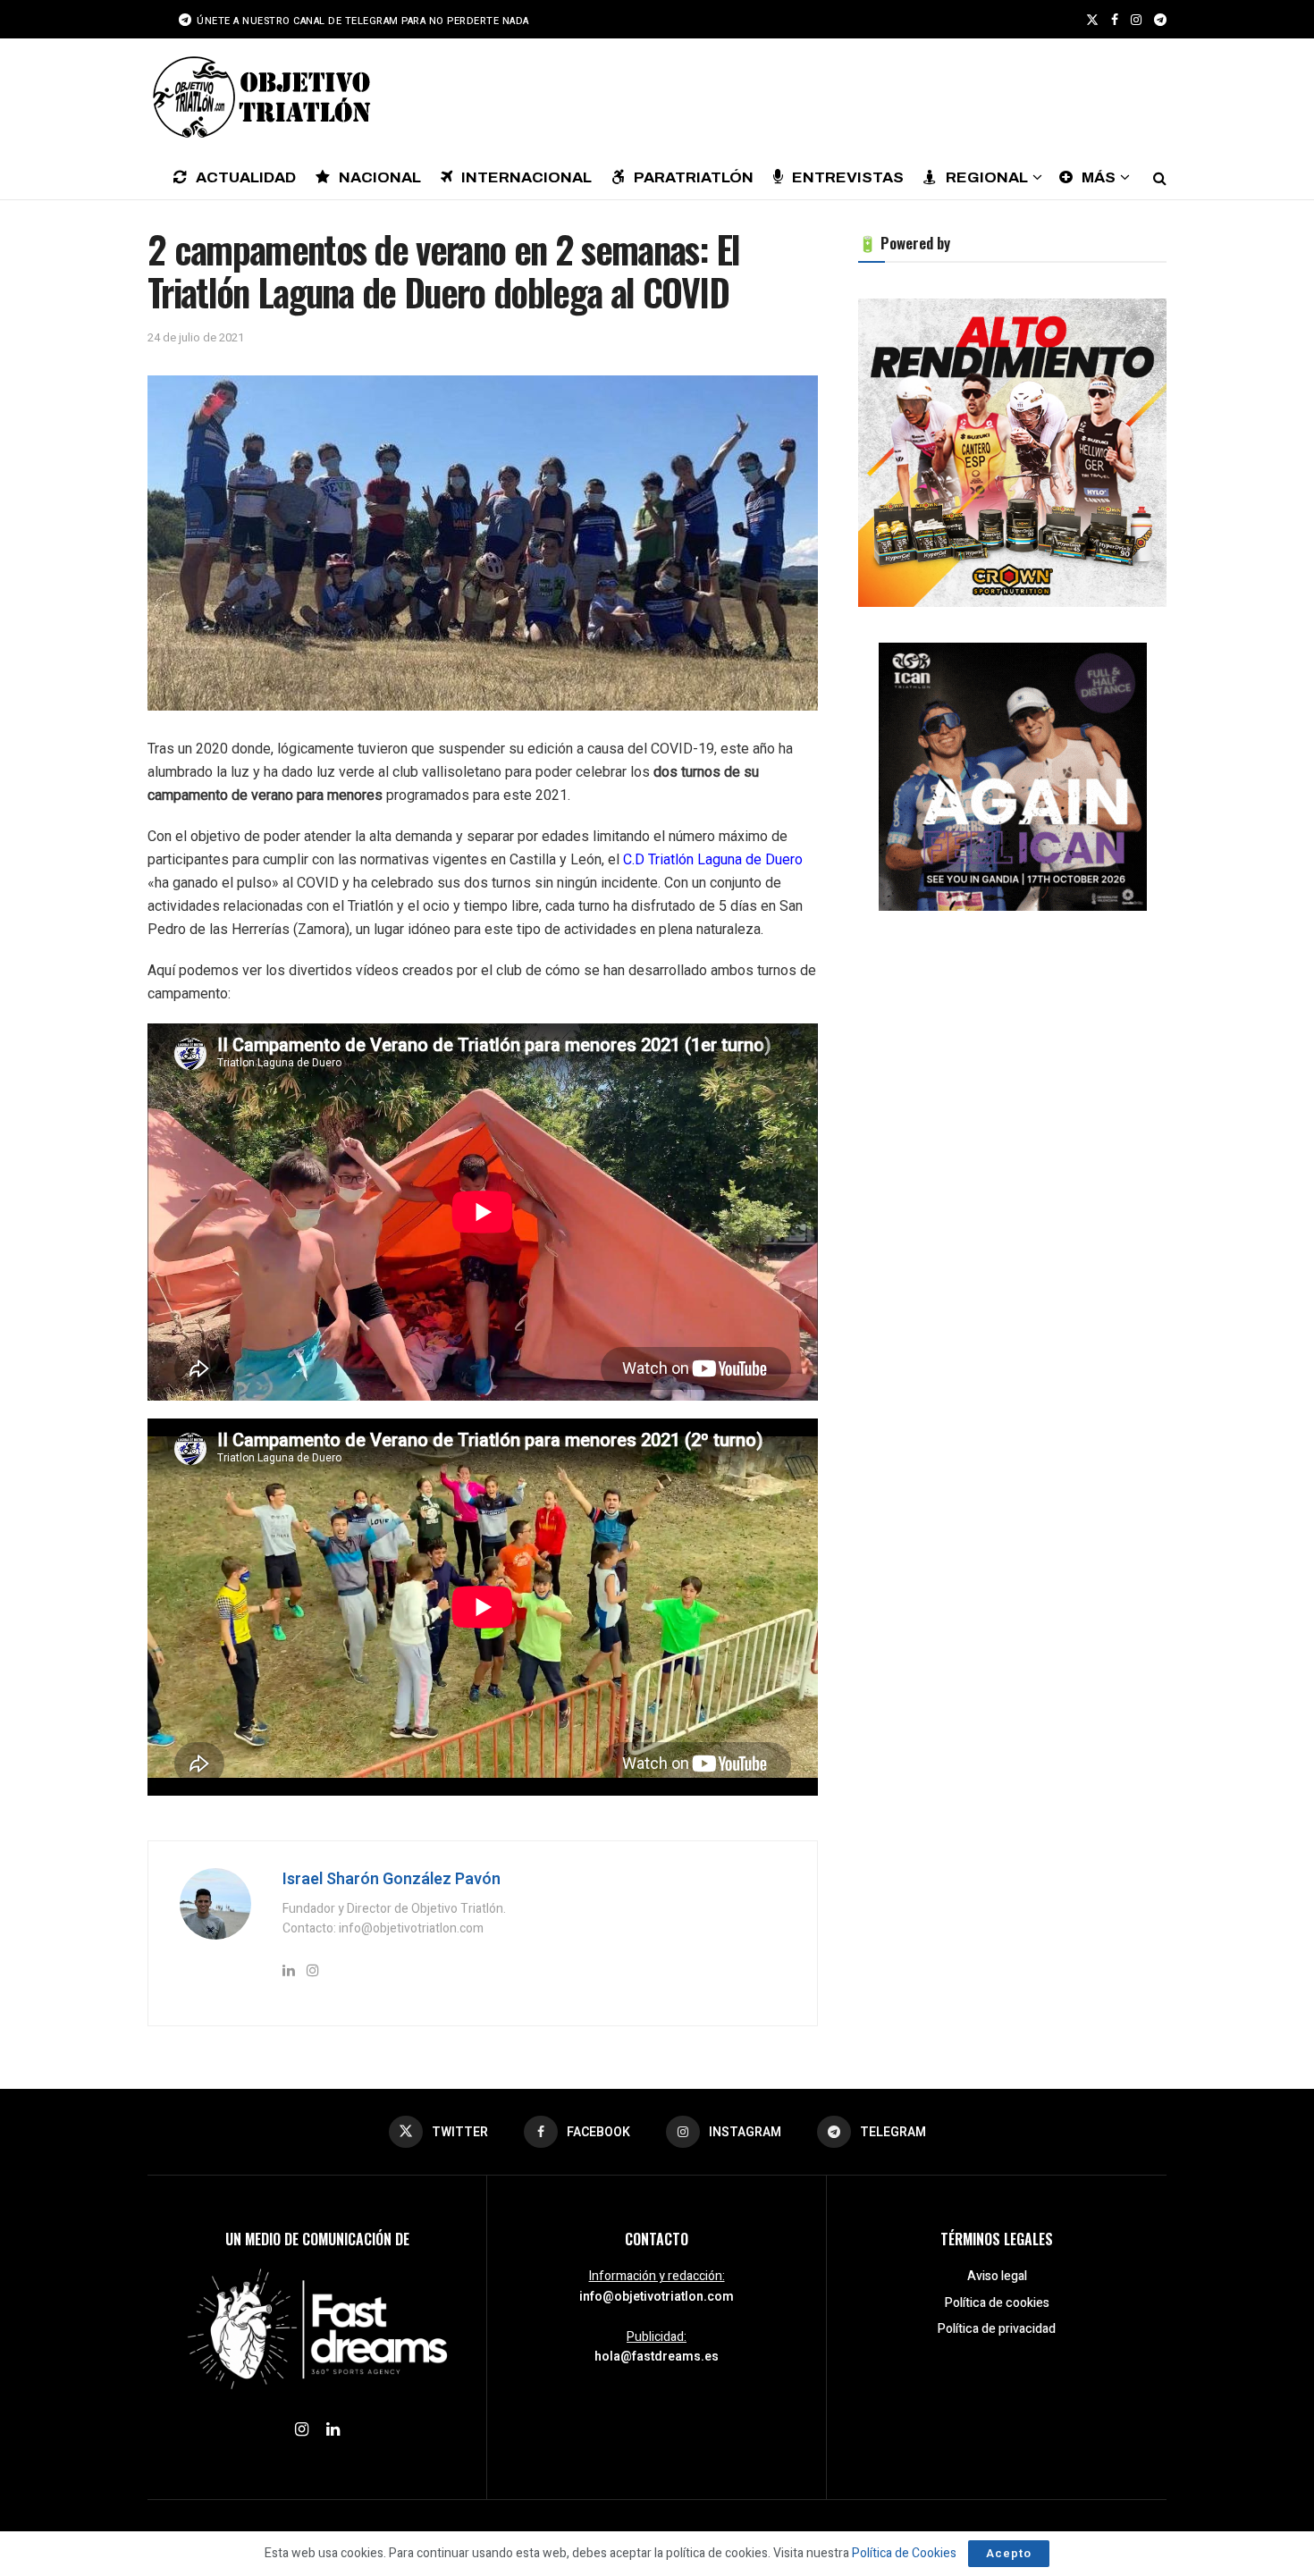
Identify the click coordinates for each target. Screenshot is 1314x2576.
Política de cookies (997, 2303)
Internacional (526, 177)
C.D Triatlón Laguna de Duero (713, 859)
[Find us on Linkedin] (333, 2430)
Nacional (380, 177)
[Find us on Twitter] (1092, 20)
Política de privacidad (997, 2329)
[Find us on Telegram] (1160, 20)
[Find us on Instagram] (1136, 20)
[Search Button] (1160, 177)
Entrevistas (848, 177)
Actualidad (246, 177)
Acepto (1009, 2553)
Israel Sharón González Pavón (392, 1879)
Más (1099, 177)
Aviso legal (997, 2276)
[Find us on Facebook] (1115, 20)
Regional (987, 177)
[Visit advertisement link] (1012, 453)
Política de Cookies (904, 2553)
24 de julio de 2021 (196, 337)
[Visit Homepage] (259, 97)
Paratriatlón (694, 177)
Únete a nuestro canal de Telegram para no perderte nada (362, 21)
